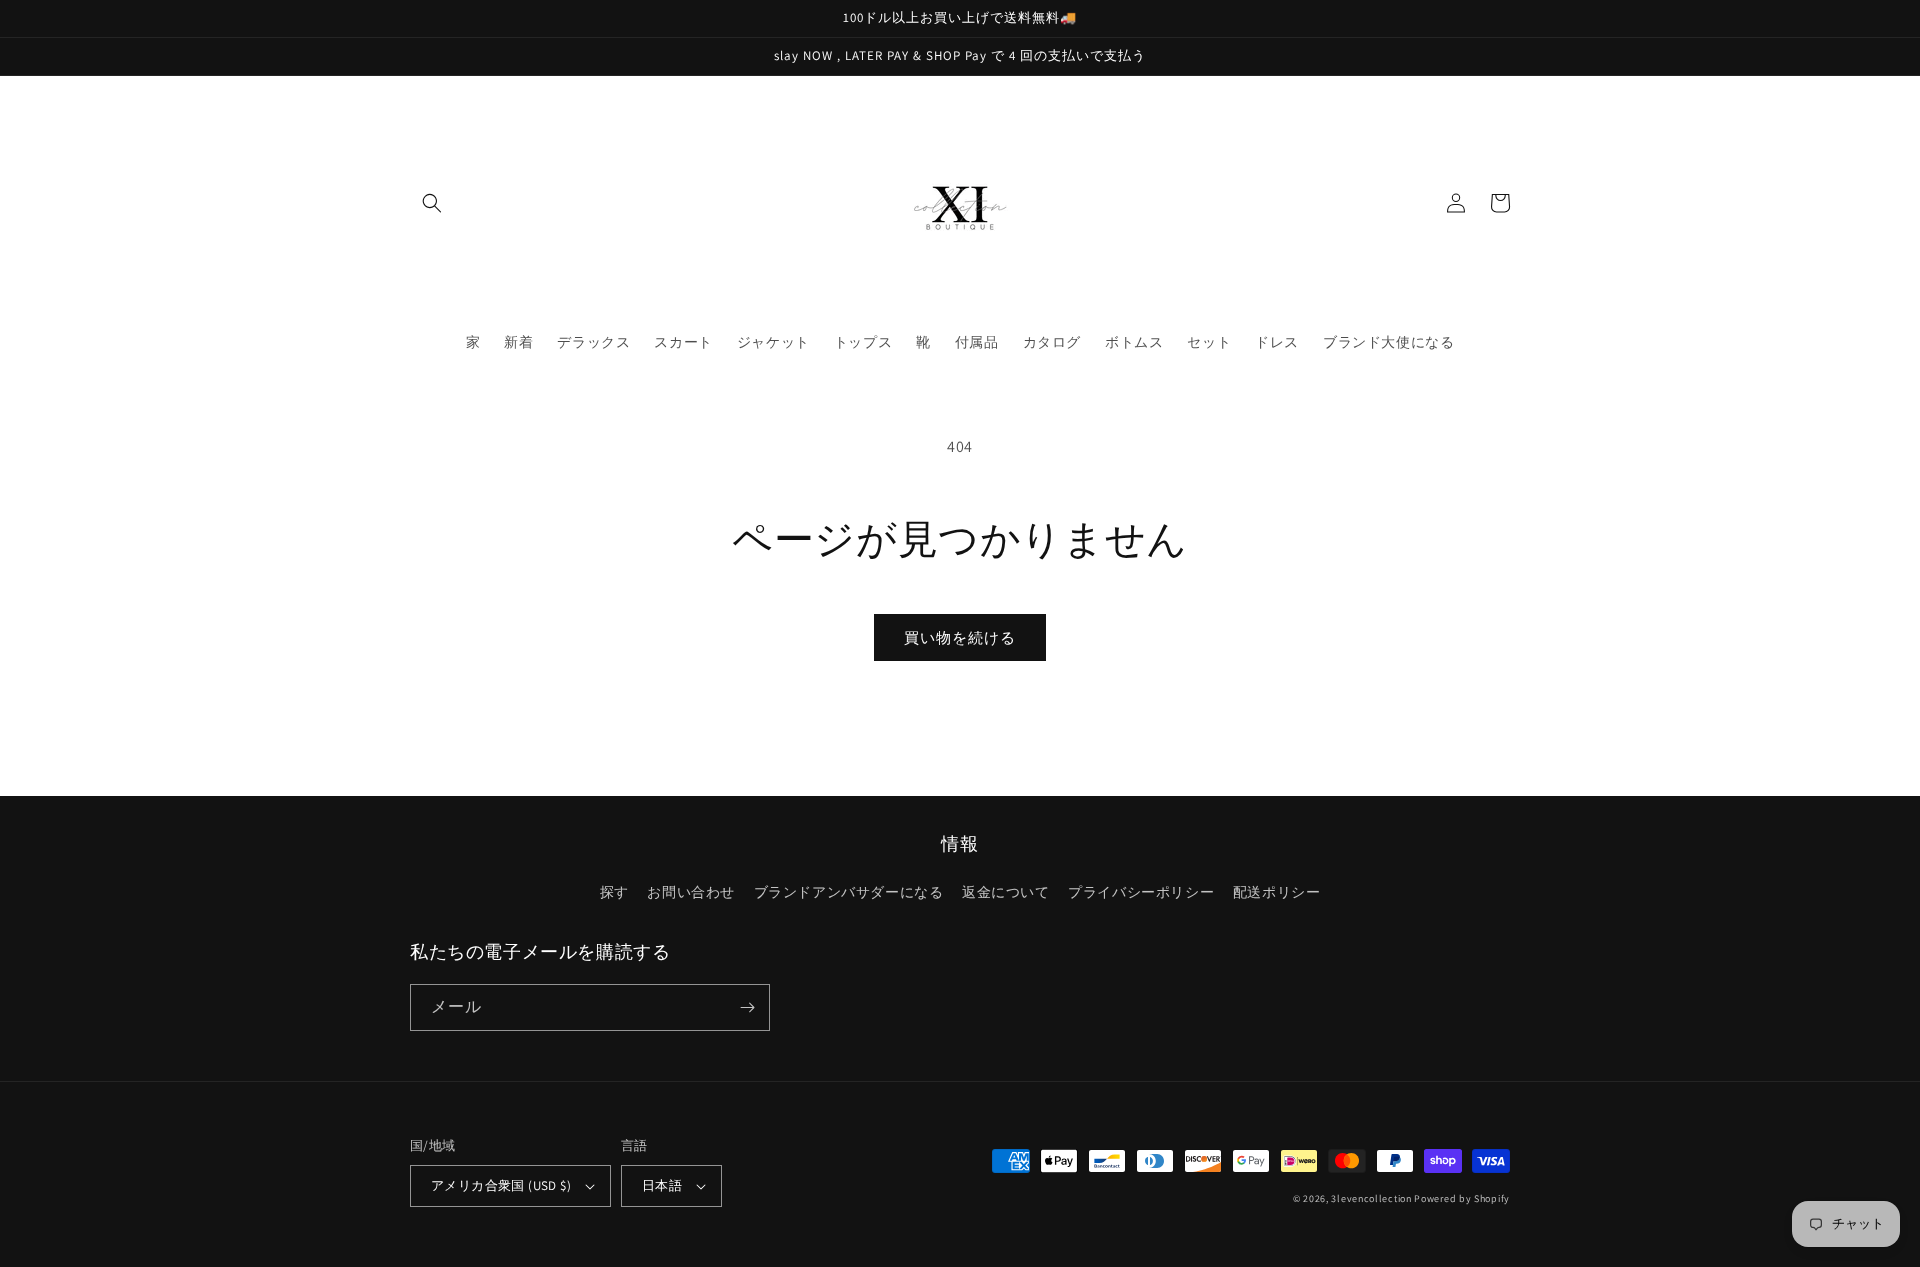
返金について (1006, 892)
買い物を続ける (960, 637)
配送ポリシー (1277, 892)
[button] (432, 203)
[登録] (747, 1007)
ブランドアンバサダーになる (849, 892)
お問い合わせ (691, 892)
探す (614, 892)
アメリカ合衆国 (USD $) (501, 1185)
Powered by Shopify (1462, 1198)
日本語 (662, 1185)
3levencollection (1371, 1198)
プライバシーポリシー (1141, 892)
